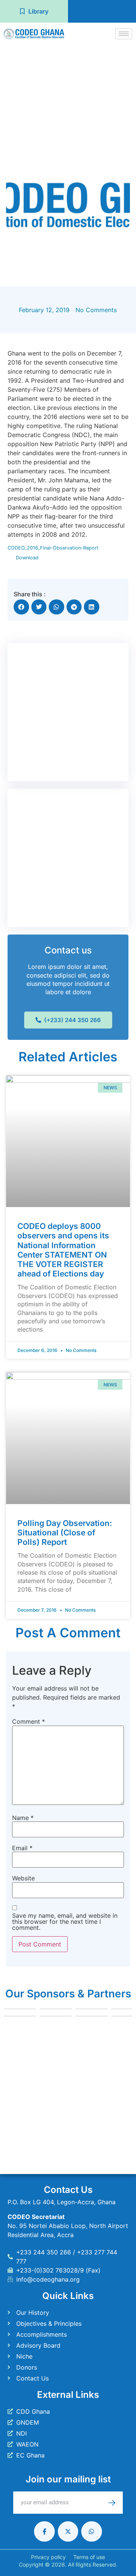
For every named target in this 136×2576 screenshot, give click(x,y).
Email (22, 1848)
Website (23, 1878)
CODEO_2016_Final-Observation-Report (53, 548)
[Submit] (116, 2503)
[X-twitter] (68, 2531)
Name (23, 1818)
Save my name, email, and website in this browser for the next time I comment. (65, 1922)
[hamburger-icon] (124, 34)
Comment (29, 1721)
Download (27, 558)
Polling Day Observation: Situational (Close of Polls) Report (65, 1533)
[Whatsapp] (91, 2531)
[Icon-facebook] (44, 2531)
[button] (21, 607)
